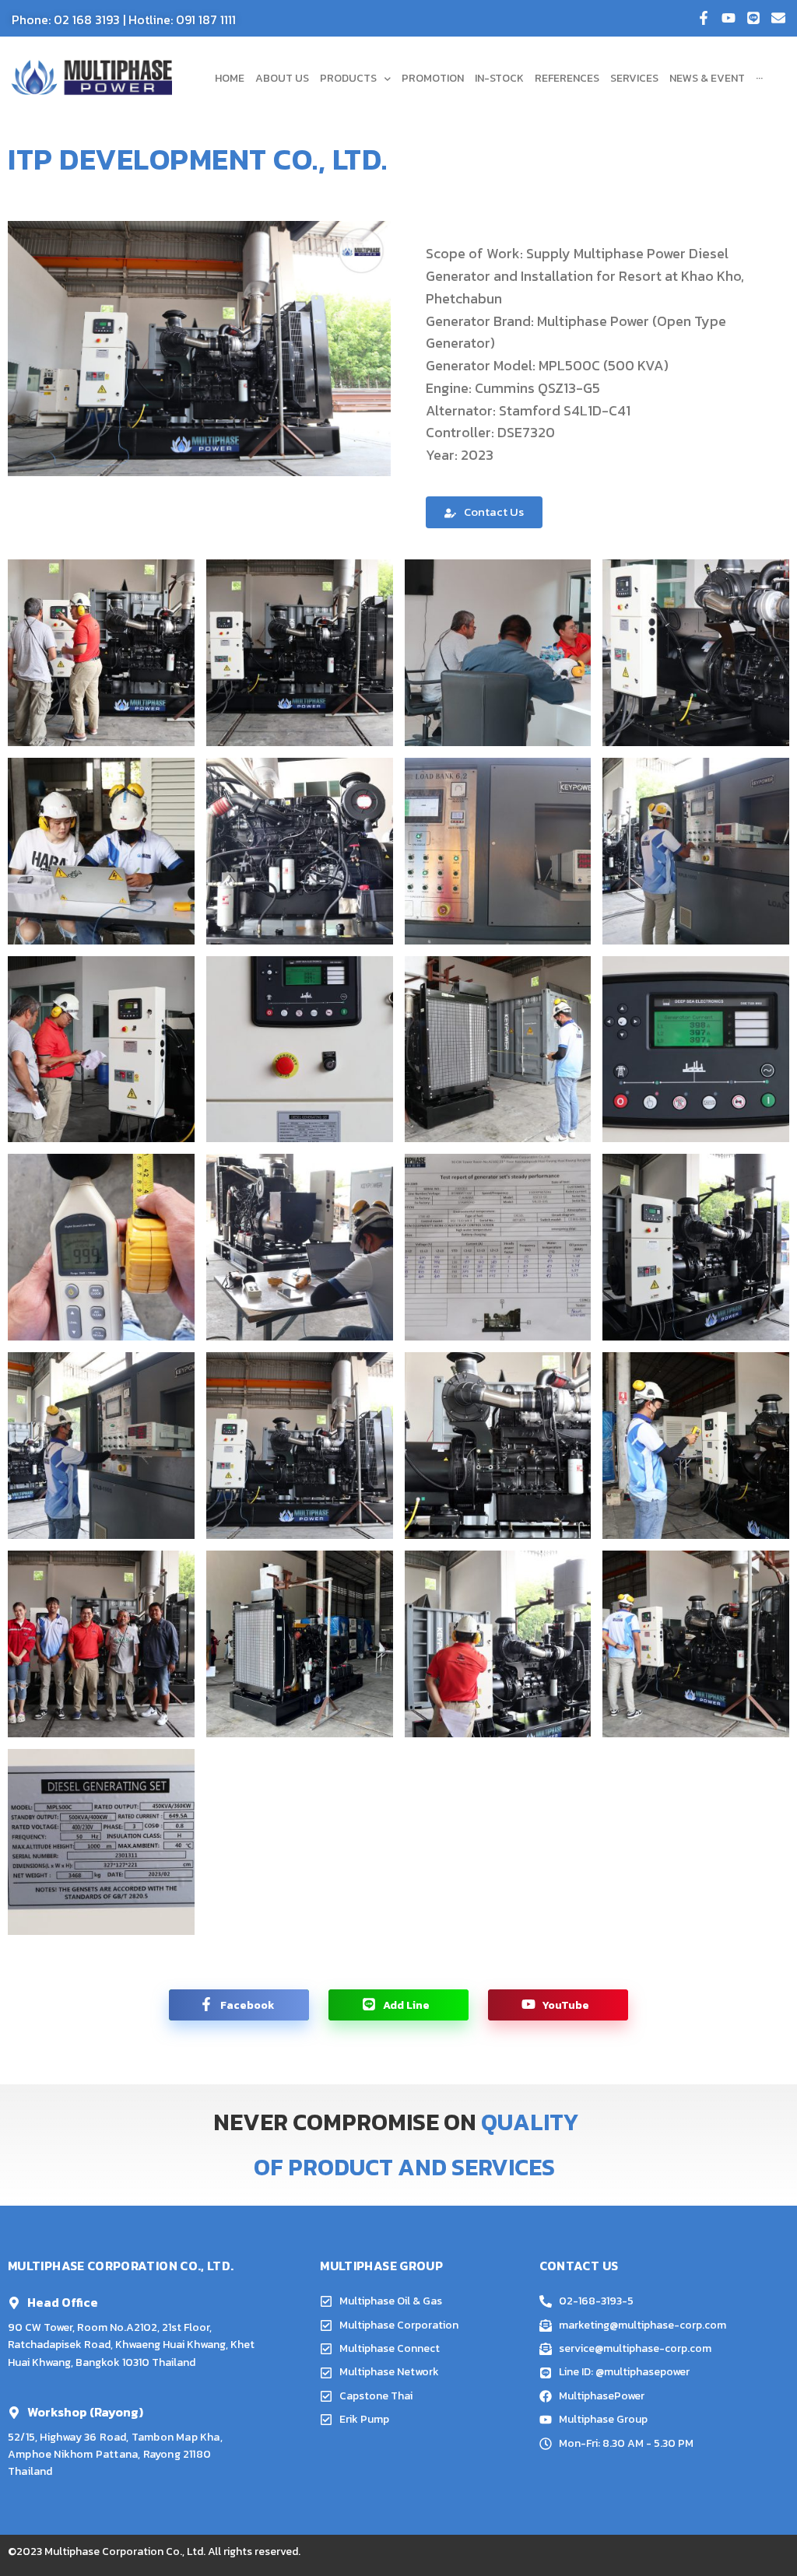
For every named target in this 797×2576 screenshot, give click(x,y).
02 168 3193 (87, 19)
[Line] (753, 18)
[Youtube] (729, 18)
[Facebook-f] (704, 18)
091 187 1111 (206, 19)
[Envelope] (778, 18)
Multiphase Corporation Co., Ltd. (125, 2551)
